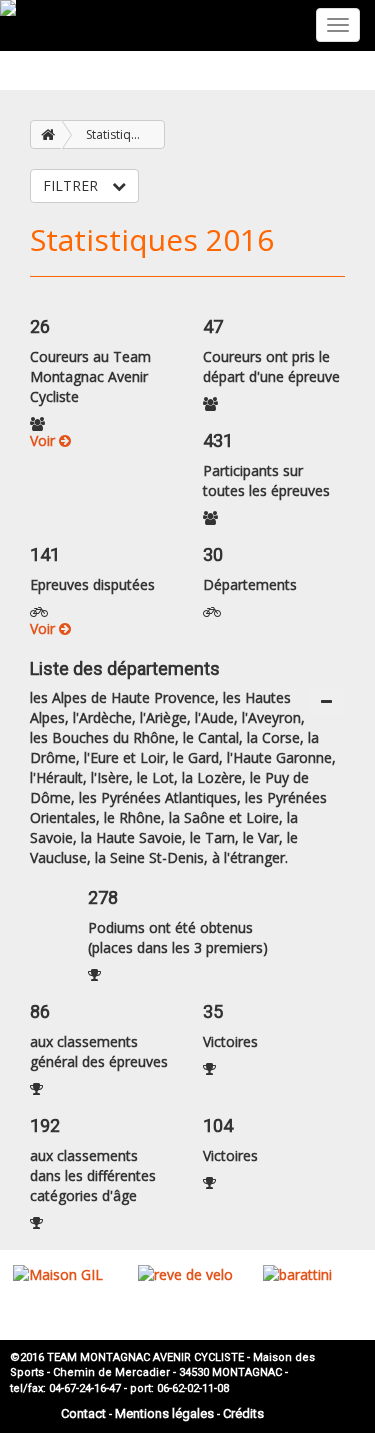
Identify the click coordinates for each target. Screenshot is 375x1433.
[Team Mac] (8, 8)
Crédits (243, 1413)
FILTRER (72, 185)
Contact (83, 1413)
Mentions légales (164, 1413)
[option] (62, 1275)
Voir (44, 440)
